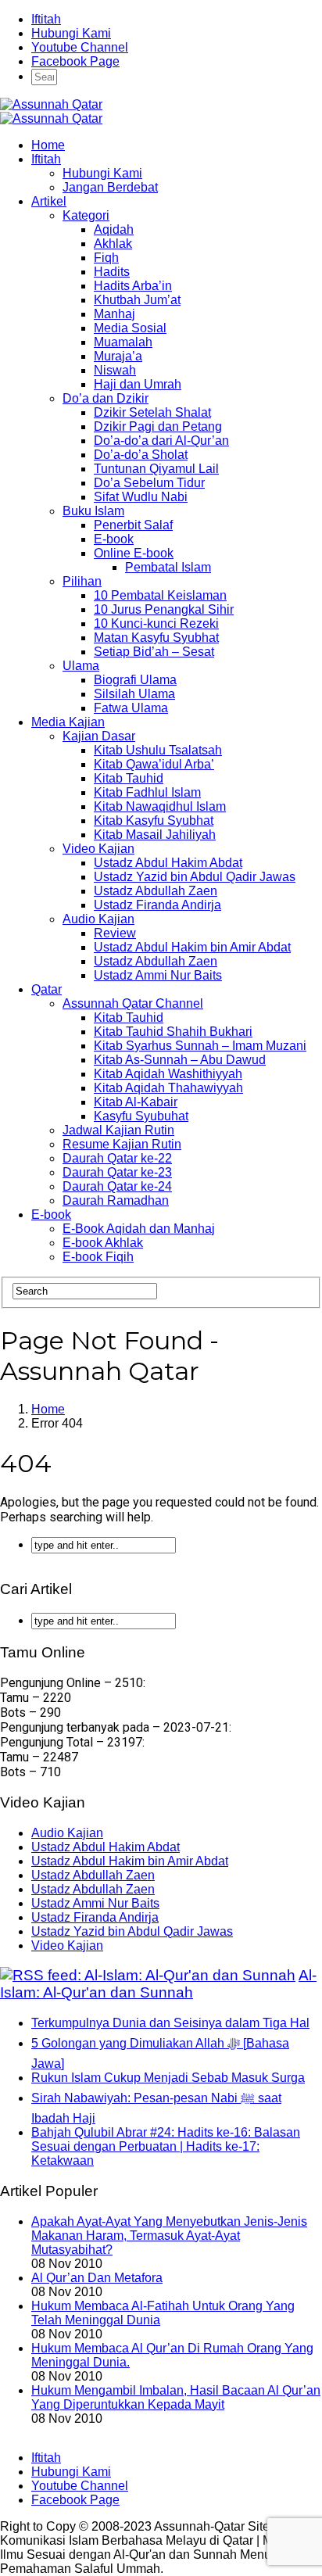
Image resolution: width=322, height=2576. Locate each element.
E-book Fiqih (98, 1257)
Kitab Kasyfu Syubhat (154, 820)
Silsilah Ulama (134, 694)
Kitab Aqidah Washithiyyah (168, 1074)
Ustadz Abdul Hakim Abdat (168, 863)
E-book (114, 539)
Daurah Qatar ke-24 (117, 1186)
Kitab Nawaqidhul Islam (160, 806)
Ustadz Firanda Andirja (157, 905)
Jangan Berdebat (110, 187)
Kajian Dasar (99, 736)
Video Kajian (98, 849)
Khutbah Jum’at (137, 300)
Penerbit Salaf (133, 525)
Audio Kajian (98, 919)
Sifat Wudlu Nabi (141, 497)
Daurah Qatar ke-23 (117, 1172)
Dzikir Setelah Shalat (152, 412)
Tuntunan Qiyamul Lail (156, 469)
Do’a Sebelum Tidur (149, 483)
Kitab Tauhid (129, 778)
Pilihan (82, 581)
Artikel (49, 201)
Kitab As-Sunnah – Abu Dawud (180, 1060)
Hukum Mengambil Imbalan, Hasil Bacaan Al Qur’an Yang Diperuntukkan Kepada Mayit (176, 2397)
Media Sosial (130, 328)
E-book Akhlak (103, 1243)
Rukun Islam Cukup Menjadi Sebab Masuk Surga (168, 2078)
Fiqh (106, 258)
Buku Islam (93, 511)
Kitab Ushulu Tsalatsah (158, 750)
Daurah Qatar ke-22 (117, 1158)
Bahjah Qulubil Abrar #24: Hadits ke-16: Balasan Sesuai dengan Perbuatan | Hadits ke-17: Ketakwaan (166, 2146)
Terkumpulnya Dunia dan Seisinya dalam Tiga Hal (170, 2023)
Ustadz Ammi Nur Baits (158, 975)
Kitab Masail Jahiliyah (155, 835)
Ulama (81, 666)
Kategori (86, 215)
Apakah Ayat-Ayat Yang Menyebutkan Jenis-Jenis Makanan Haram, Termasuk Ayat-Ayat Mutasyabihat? (169, 2236)
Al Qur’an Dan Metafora (97, 2278)
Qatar (47, 989)
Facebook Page (75, 61)
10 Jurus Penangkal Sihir (164, 609)
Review (115, 933)
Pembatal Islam (168, 567)
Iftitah (46, 19)
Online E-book (134, 553)
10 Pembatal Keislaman (160, 595)
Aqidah (114, 229)
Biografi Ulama (135, 680)
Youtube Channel (80, 47)
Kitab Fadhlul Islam (147, 792)
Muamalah (123, 342)
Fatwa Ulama (131, 708)
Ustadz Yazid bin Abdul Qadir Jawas (195, 877)
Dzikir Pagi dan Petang (158, 426)
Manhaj (114, 314)
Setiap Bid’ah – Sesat (154, 652)
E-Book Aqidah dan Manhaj (139, 1229)
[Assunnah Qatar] (51, 104)
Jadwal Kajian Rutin (118, 1130)
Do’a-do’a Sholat (141, 455)
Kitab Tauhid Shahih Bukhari (173, 1032)
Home (48, 145)
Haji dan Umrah (138, 384)
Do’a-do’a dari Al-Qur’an (161, 441)
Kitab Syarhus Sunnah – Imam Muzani (200, 1046)
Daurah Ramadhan (116, 1200)
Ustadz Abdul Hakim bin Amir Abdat (192, 947)
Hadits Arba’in (133, 286)
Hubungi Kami (71, 33)
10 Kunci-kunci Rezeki (156, 623)
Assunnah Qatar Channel (133, 1003)
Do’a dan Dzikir (106, 398)
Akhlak (113, 244)
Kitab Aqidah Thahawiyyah (168, 1088)
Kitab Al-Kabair (136, 1102)
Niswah (115, 370)
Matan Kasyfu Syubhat (156, 638)
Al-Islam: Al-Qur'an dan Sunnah (158, 1984)
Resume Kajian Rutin (122, 1144)
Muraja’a (118, 356)
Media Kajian (68, 722)
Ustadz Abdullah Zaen (156, 891)
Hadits (112, 272)
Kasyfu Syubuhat (141, 1116)
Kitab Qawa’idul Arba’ (154, 764)
